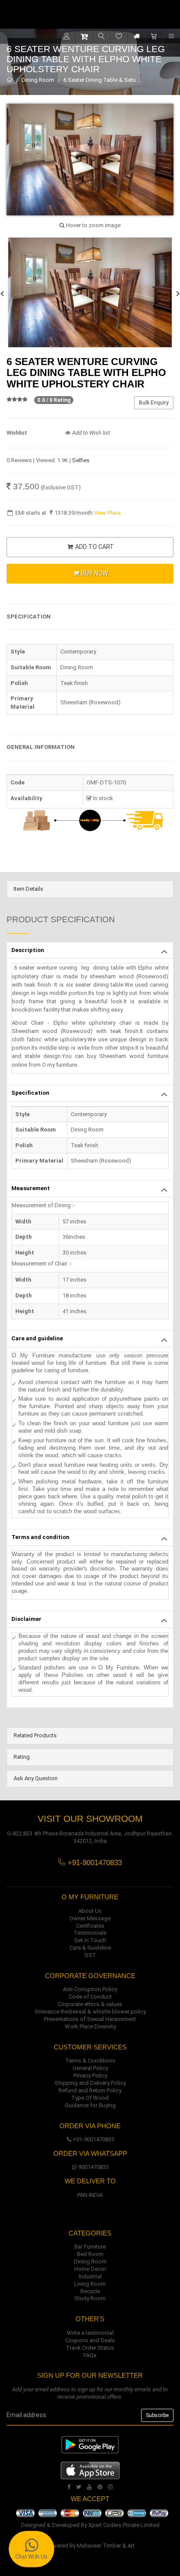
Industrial (90, 2276)
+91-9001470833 (93, 2139)
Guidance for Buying (90, 2105)
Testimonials (90, 1933)
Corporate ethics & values (90, 2004)
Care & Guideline (90, 1948)
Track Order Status (90, 2348)
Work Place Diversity (90, 2026)
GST (90, 1955)
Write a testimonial (90, 2333)
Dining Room (38, 80)
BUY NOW (94, 573)
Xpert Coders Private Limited (124, 2525)
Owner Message (90, 1918)
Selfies (81, 460)
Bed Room (90, 2254)
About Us (90, 1911)
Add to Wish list (90, 433)
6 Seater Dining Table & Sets (100, 80)
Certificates (90, 1926)
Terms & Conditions (90, 2061)
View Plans (107, 513)
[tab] (90, 889)
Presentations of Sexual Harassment (90, 2019)
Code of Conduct (90, 1997)
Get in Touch (90, 1940)
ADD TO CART (94, 547)
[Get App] (90, 2470)
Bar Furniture (90, 2247)
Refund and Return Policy (90, 2090)
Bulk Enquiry (154, 403)
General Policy (90, 2068)
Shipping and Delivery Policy (90, 2083)
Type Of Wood (90, 2098)
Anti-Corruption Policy (90, 1989)
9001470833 (93, 2167)
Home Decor (90, 2269)
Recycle (90, 2291)
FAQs (90, 2355)
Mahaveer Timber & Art (106, 2546)
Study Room (90, 2298)
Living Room (90, 2284)
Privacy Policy (90, 2075)
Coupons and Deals (90, 2340)
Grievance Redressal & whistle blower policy (90, 2012)
